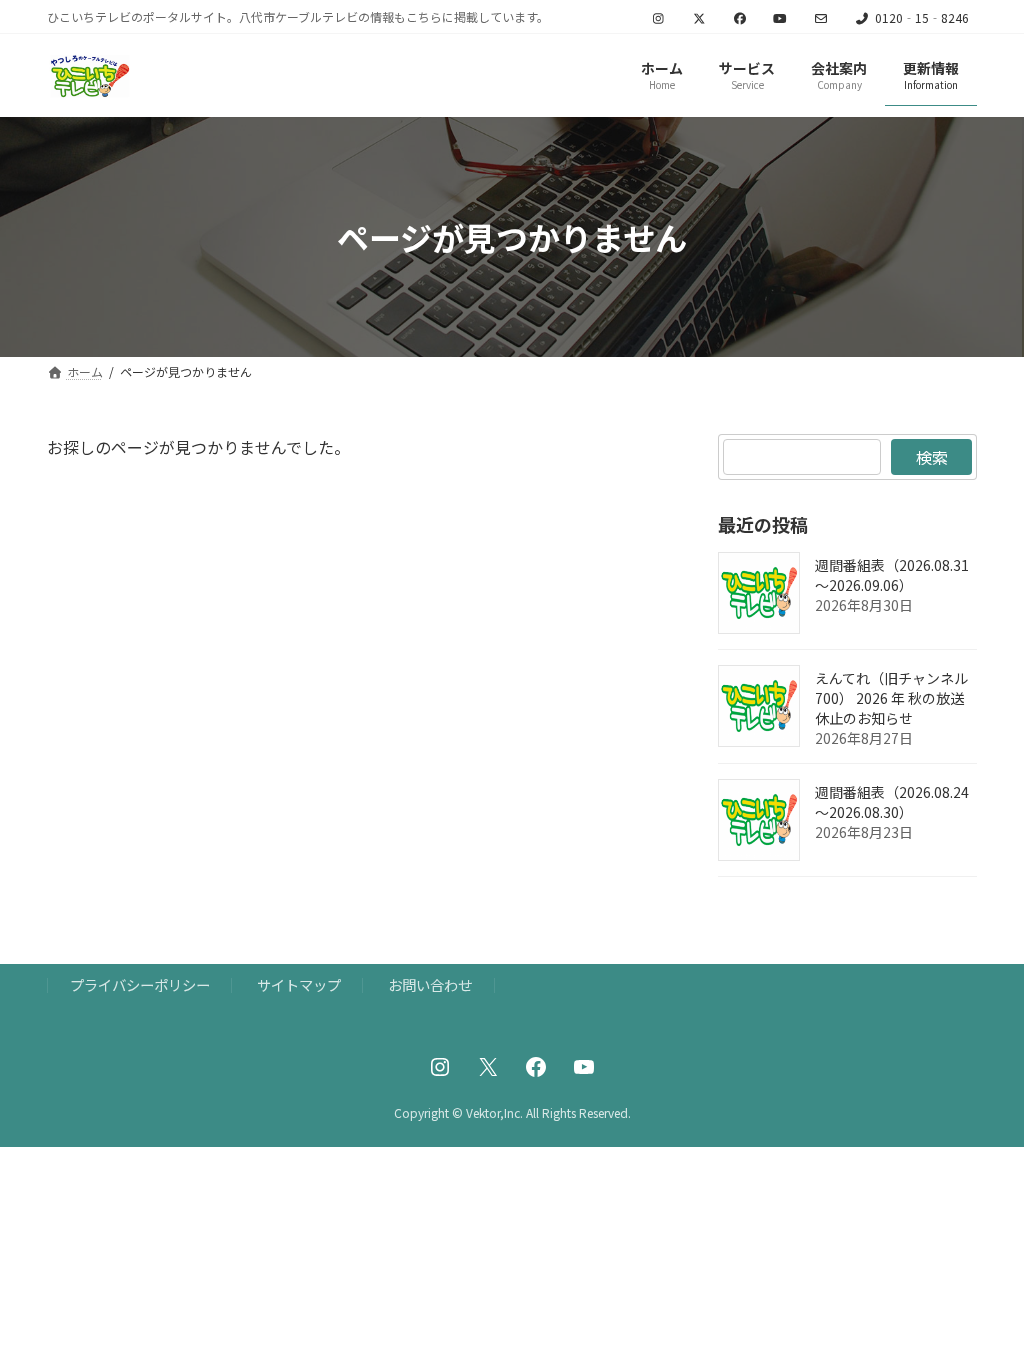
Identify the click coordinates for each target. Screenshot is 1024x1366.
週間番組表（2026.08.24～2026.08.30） (892, 803)
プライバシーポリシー (140, 984)
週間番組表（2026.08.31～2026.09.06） (892, 576)
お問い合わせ (430, 984)
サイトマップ (299, 984)
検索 (931, 457)
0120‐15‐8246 (922, 18)
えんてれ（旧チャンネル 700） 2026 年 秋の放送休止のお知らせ (891, 699)
